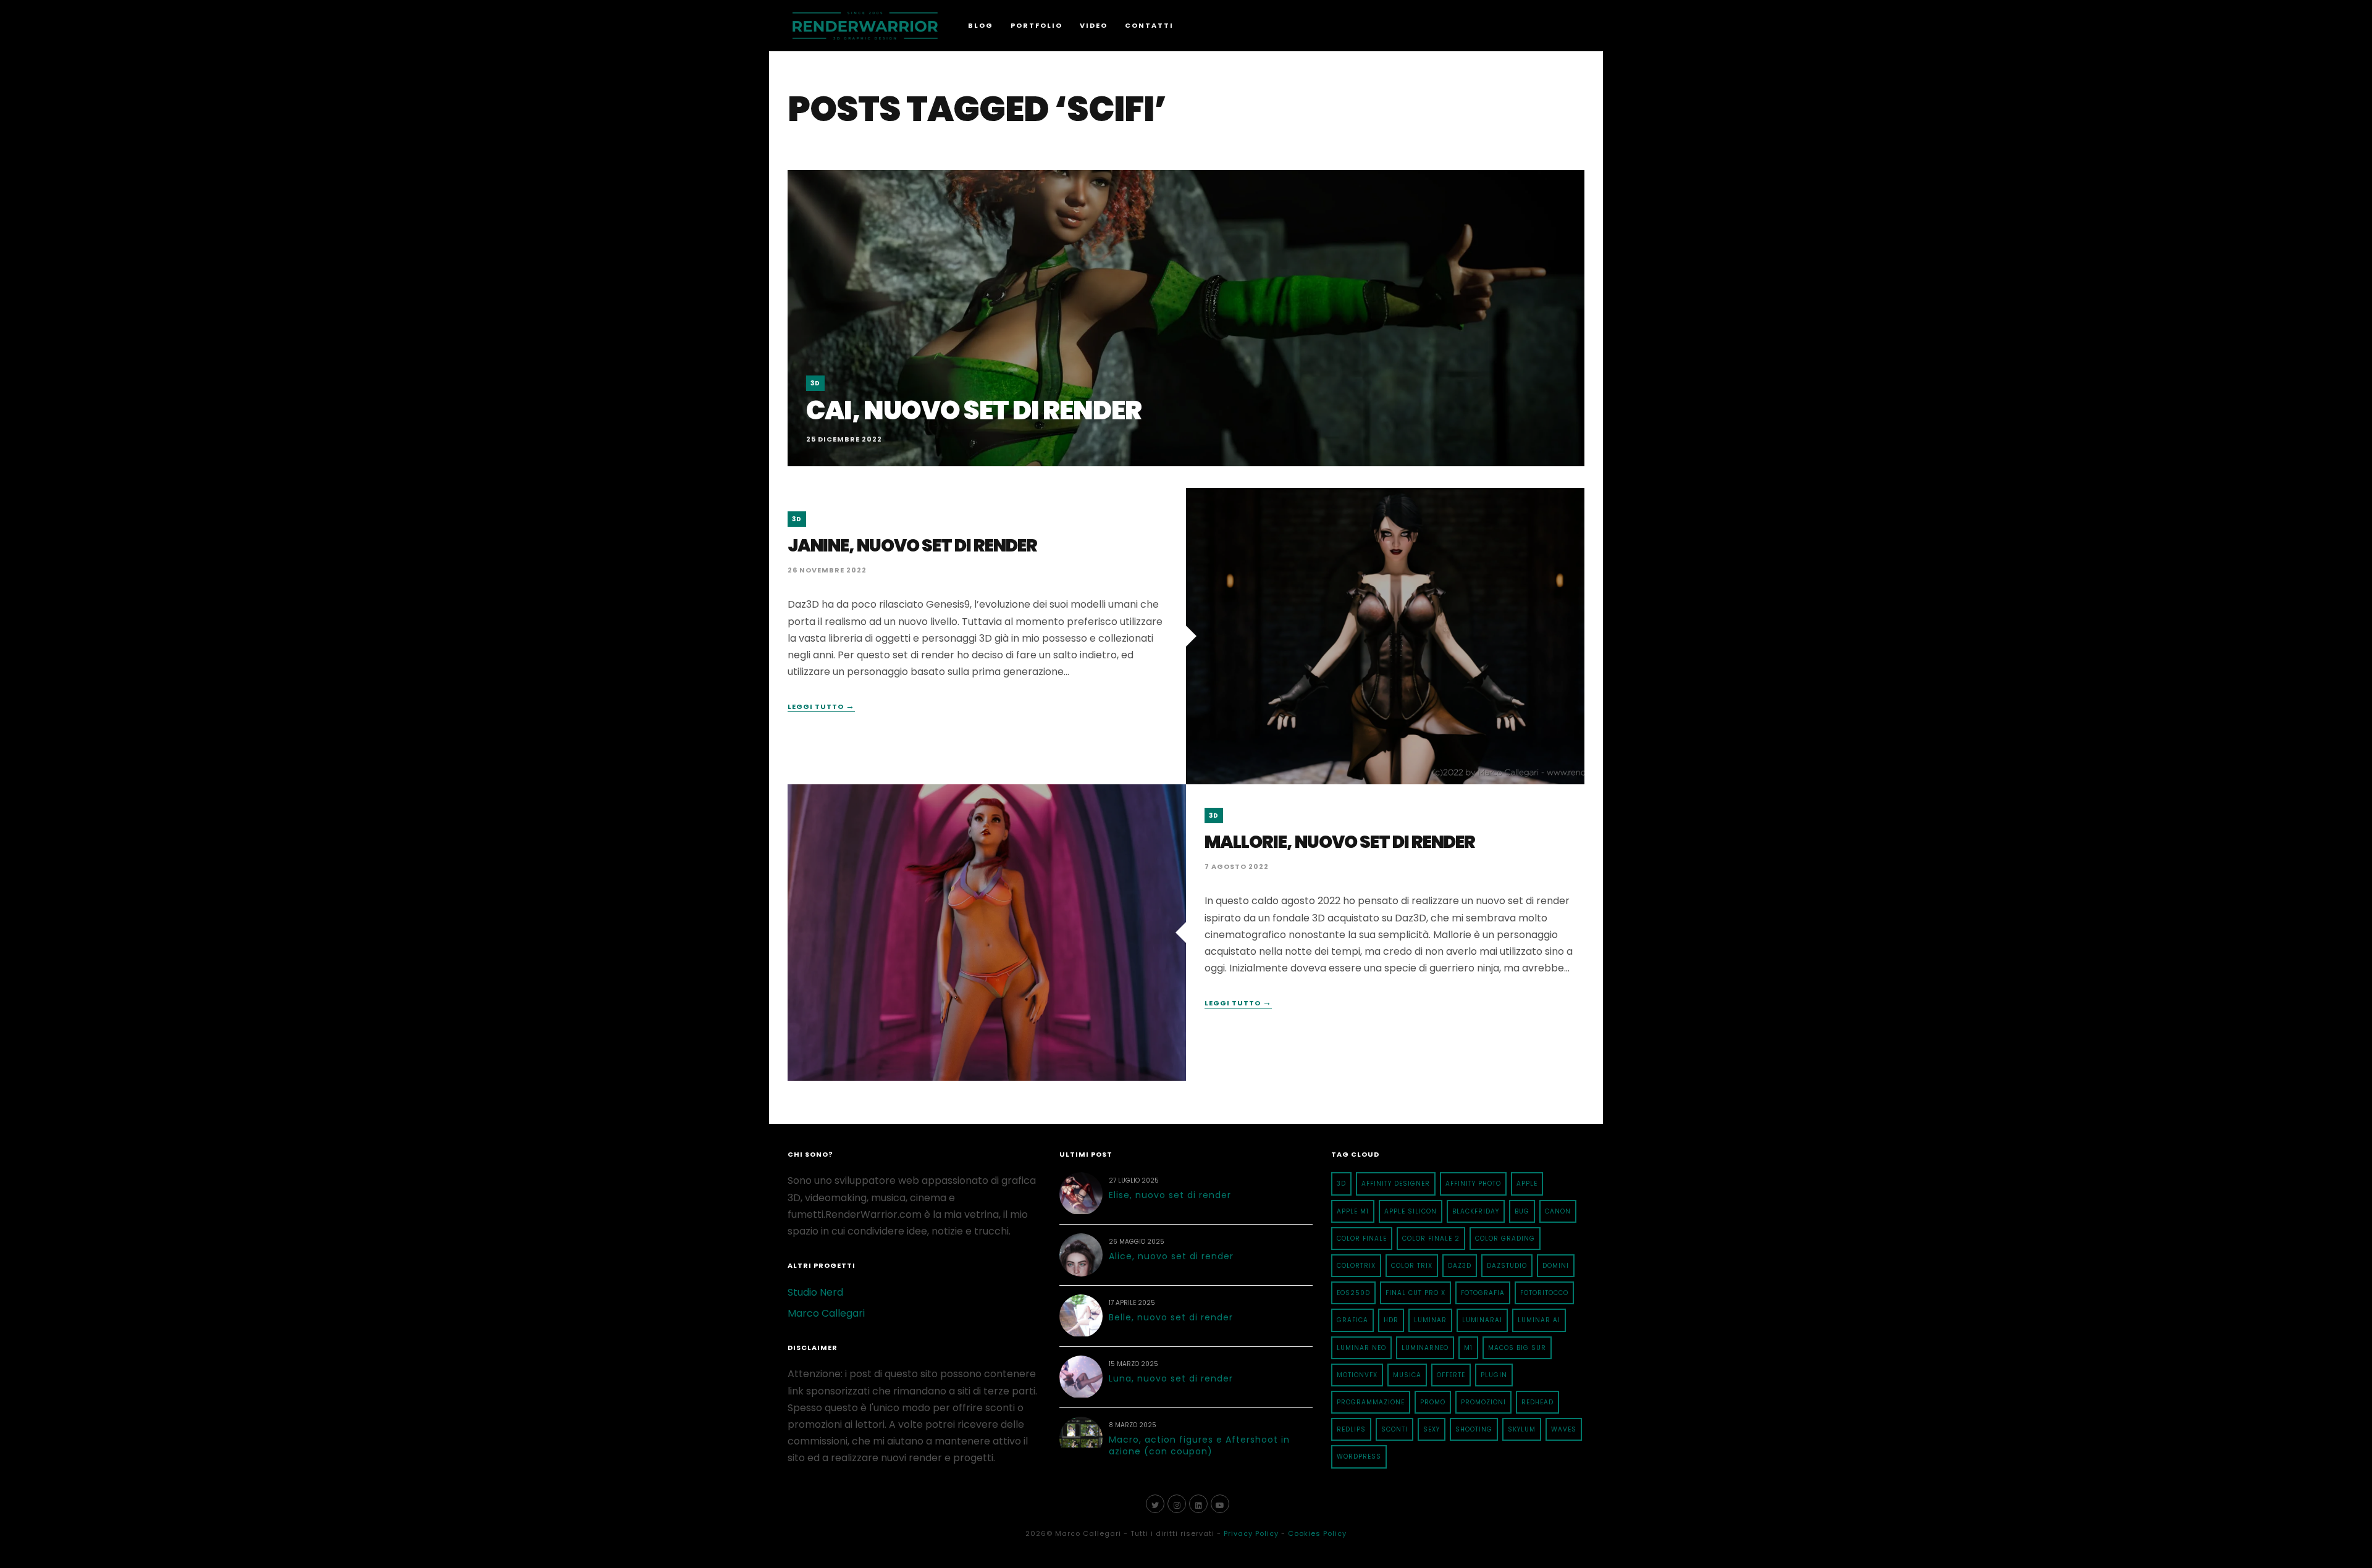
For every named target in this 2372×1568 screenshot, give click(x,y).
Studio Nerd (815, 1292)
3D (815, 383)
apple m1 (1353, 1211)
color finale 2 (1431, 1239)
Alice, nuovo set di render (1171, 1256)
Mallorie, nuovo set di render (1340, 842)
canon (1558, 1211)
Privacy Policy (1251, 1533)
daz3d (1460, 1266)
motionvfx (1357, 1375)
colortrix (1356, 1266)
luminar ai (1539, 1320)
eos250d (1353, 1293)
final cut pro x (1415, 1293)
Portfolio (1037, 25)
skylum (1522, 1429)
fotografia (1483, 1293)
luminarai (1482, 1320)
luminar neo (1361, 1348)
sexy (1432, 1429)
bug (1522, 1211)
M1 (1468, 1348)
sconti (1394, 1429)
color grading (1505, 1239)
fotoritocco (1544, 1293)
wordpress (1359, 1457)
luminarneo (1425, 1348)
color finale (1362, 1239)
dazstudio (1507, 1266)
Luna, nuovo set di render (1171, 1378)
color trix (1412, 1266)
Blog (981, 25)
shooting (1474, 1429)
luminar (1430, 1320)
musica (1407, 1375)
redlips (1351, 1429)
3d (1341, 1184)
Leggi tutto (821, 707)
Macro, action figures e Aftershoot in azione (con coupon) (1199, 1446)
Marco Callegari (826, 1313)
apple (1527, 1184)
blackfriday (1476, 1211)
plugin (1494, 1375)
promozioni (1483, 1402)
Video (1094, 25)
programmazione (1371, 1402)
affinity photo (1473, 1184)
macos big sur (1517, 1348)
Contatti (1149, 25)
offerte (1451, 1375)
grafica (1352, 1320)
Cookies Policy (1317, 1533)
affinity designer (1396, 1184)
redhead (1537, 1402)
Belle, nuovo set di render (1171, 1317)
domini (1556, 1266)
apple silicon (1411, 1211)
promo (1433, 1402)
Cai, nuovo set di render (974, 410)
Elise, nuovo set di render (1170, 1195)
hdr (1391, 1320)
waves (1564, 1429)
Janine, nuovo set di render (912, 546)
